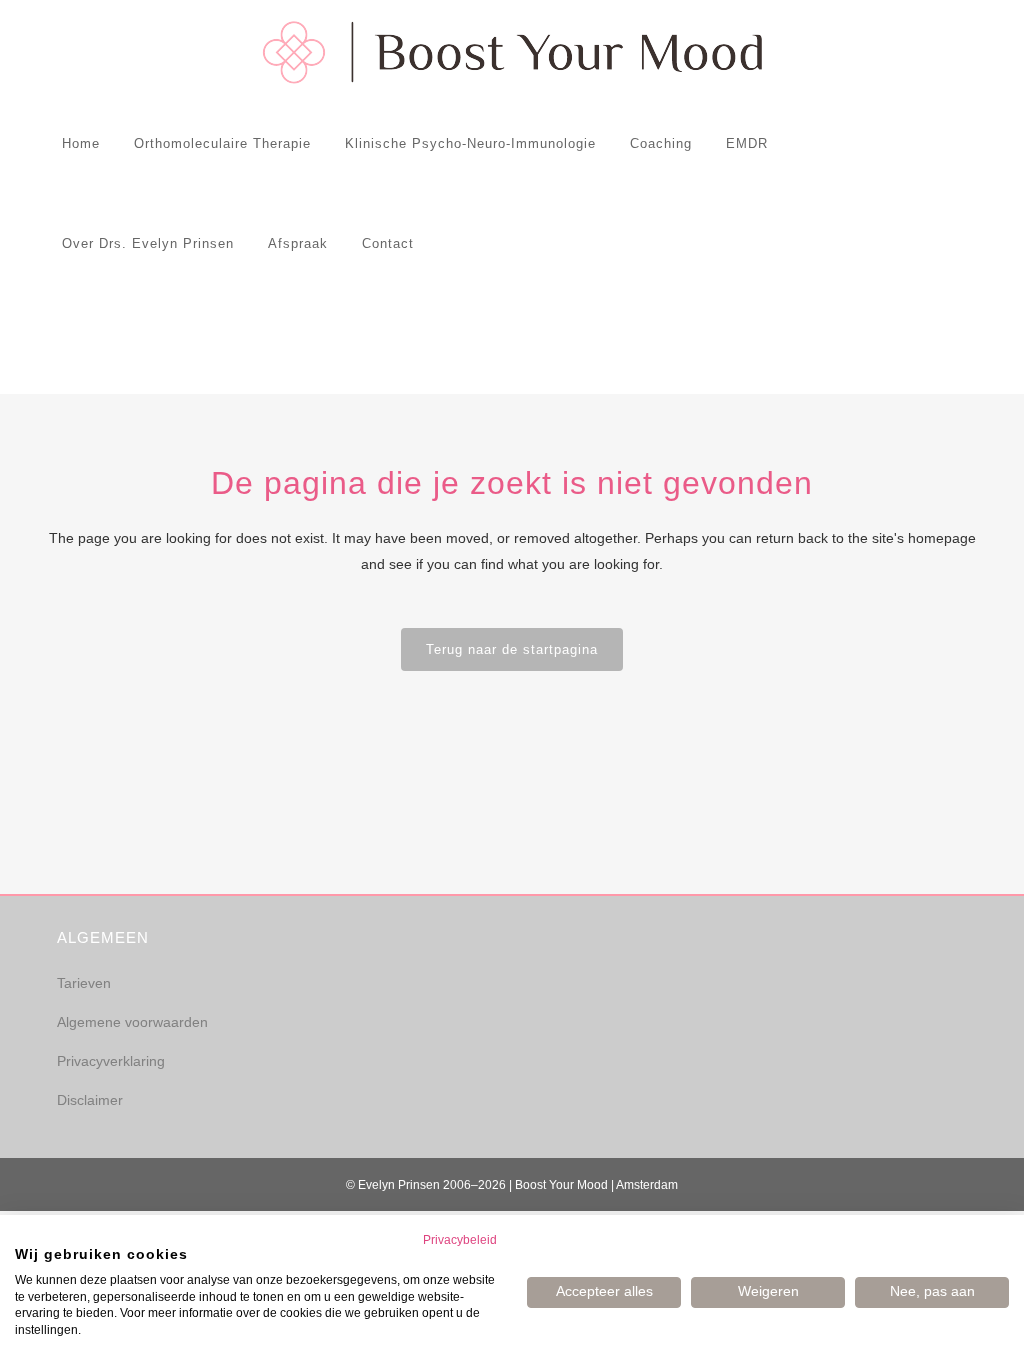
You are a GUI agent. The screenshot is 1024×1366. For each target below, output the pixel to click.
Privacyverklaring (111, 1061)
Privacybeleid (460, 1240)
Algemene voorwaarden (132, 1022)
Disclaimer (90, 1100)
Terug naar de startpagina (512, 649)
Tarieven (84, 983)
